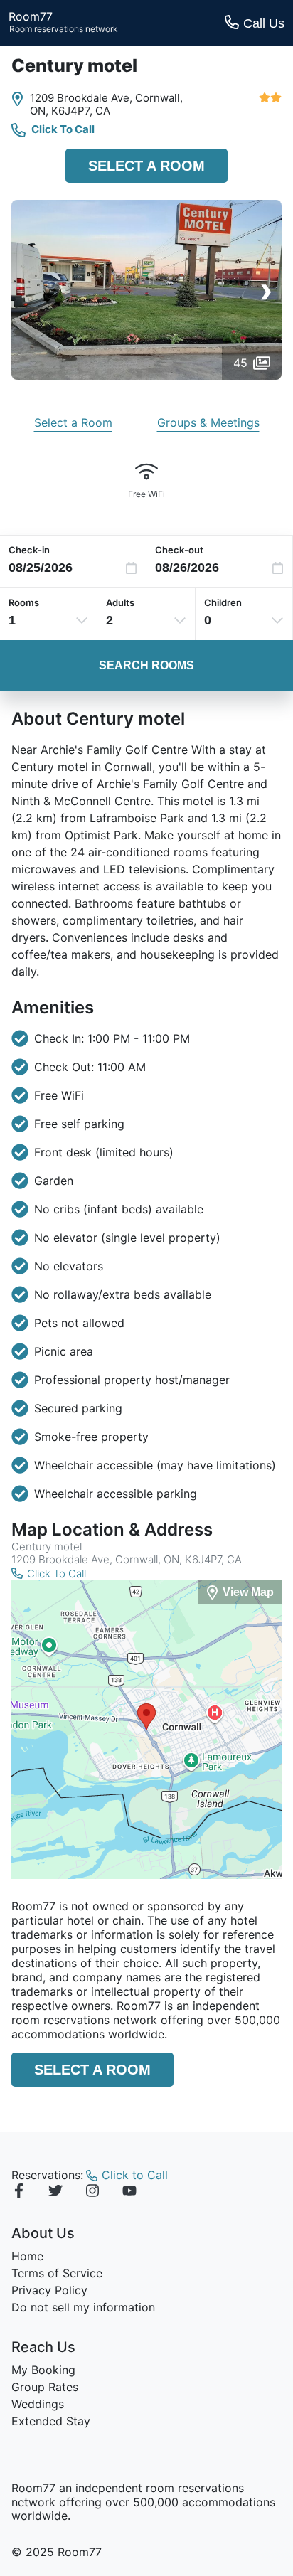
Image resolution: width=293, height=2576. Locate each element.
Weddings (38, 2404)
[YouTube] (129, 2193)
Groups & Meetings (208, 422)
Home (27, 2256)
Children (223, 602)
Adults (120, 602)
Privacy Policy (49, 2290)
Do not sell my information (83, 2307)
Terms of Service (57, 2273)
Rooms (24, 602)
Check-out (179, 550)
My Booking (43, 2370)
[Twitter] (55, 2193)
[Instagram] (92, 2193)
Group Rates (45, 2387)
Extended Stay (51, 2421)
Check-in (29, 550)
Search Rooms (146, 665)
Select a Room (146, 166)
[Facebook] (18, 2193)
